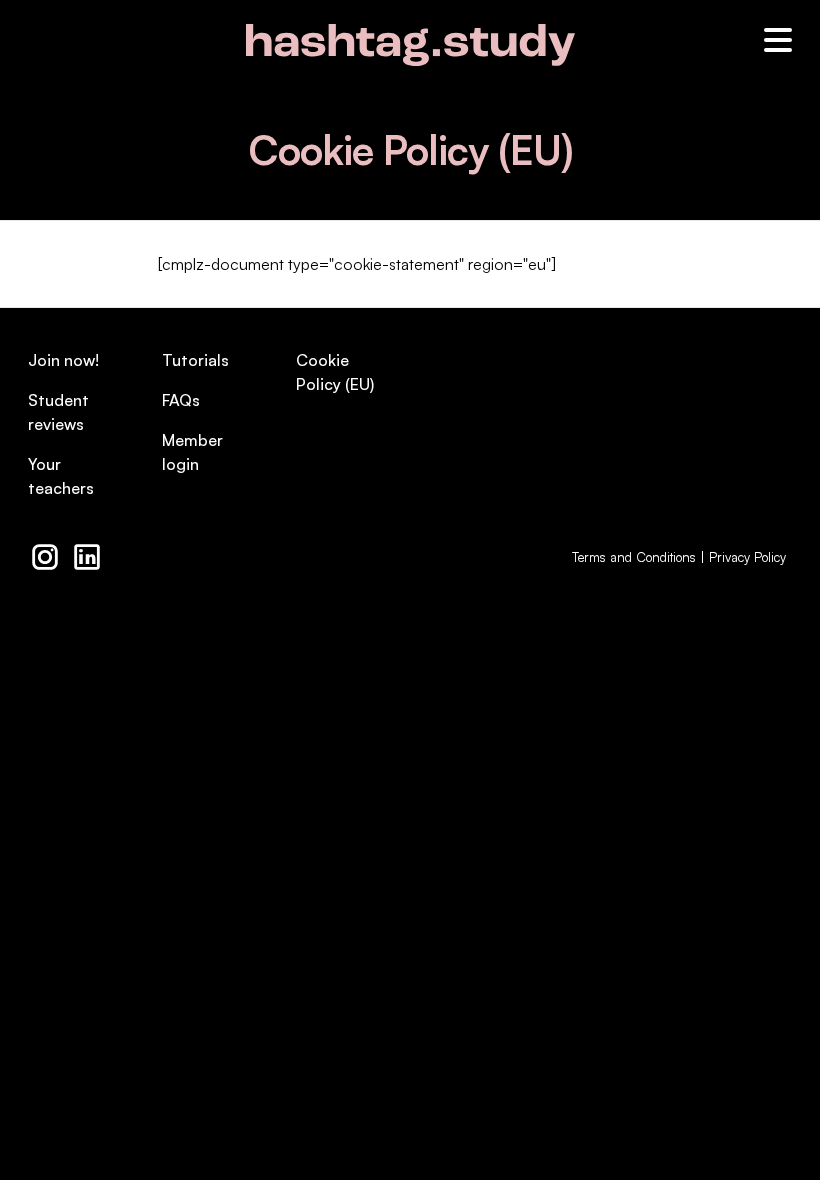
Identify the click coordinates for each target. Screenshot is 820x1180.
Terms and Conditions (634, 557)
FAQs (181, 400)
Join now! (63, 360)
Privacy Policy (747, 557)
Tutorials (195, 360)
